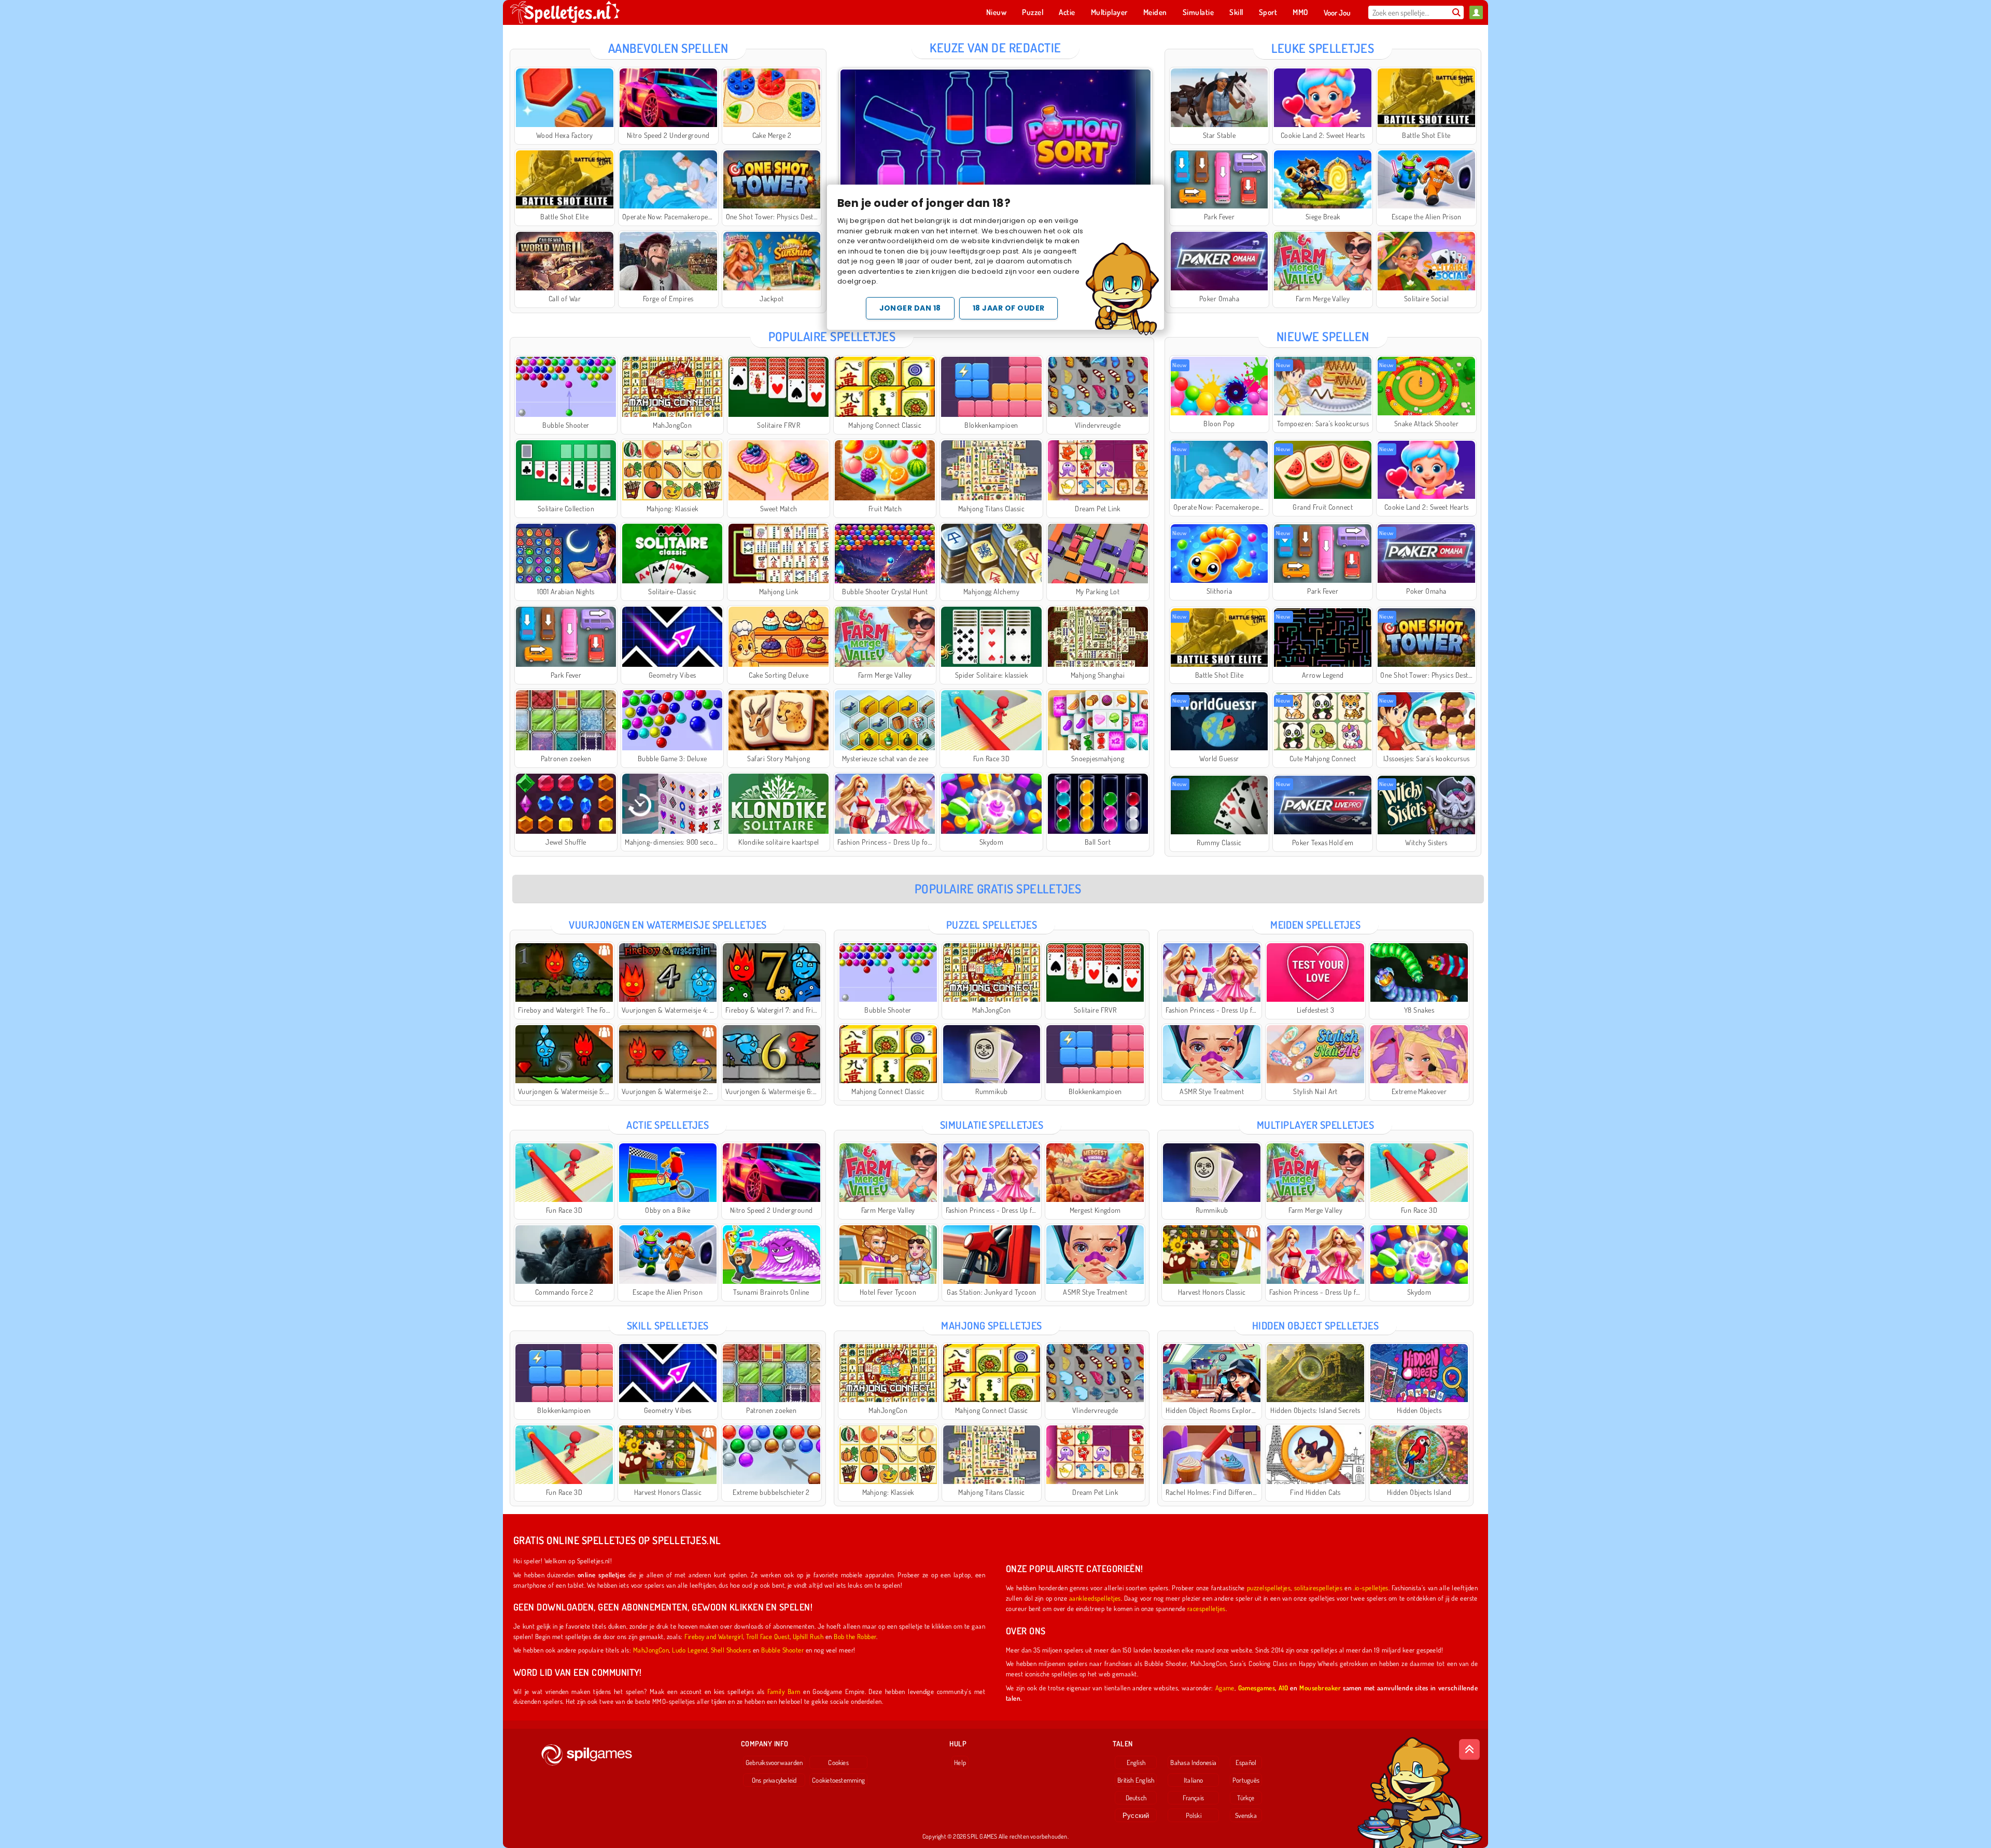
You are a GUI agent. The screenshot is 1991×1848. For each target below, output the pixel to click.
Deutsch (1136, 1798)
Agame (1225, 1688)
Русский (1136, 1815)
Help (960, 1762)
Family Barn (784, 1691)
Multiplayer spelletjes (1316, 1125)
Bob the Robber (855, 1636)
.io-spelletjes (1371, 1587)
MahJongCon (651, 1650)
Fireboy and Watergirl (714, 1636)
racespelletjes (1207, 1608)
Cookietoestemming (838, 1780)
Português (1246, 1780)
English (1136, 1762)
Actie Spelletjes (668, 1125)
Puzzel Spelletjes (992, 925)
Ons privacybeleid (774, 1780)
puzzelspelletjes (1269, 1587)
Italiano (1194, 1780)
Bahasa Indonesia (1193, 1762)
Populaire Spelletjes (832, 336)
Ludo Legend (690, 1650)
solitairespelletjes (1318, 1587)
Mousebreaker (1320, 1688)
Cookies (838, 1762)
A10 (1283, 1688)
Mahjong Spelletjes (992, 1325)
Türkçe (1246, 1798)
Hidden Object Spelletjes (1316, 1325)
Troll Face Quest (768, 1636)
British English (1136, 1780)
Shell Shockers (731, 1650)
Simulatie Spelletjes (992, 1125)
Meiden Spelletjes (1315, 925)
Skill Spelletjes (668, 1325)
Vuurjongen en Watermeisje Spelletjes (668, 925)
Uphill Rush (808, 1636)
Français (1193, 1798)
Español (1246, 1762)
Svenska (1246, 1815)
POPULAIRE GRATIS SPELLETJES (998, 888)
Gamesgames (1257, 1688)
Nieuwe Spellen (1323, 336)
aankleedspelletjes (1095, 1598)
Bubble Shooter (782, 1650)
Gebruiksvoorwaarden (774, 1762)
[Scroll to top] (1469, 1749)
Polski (1194, 1815)
